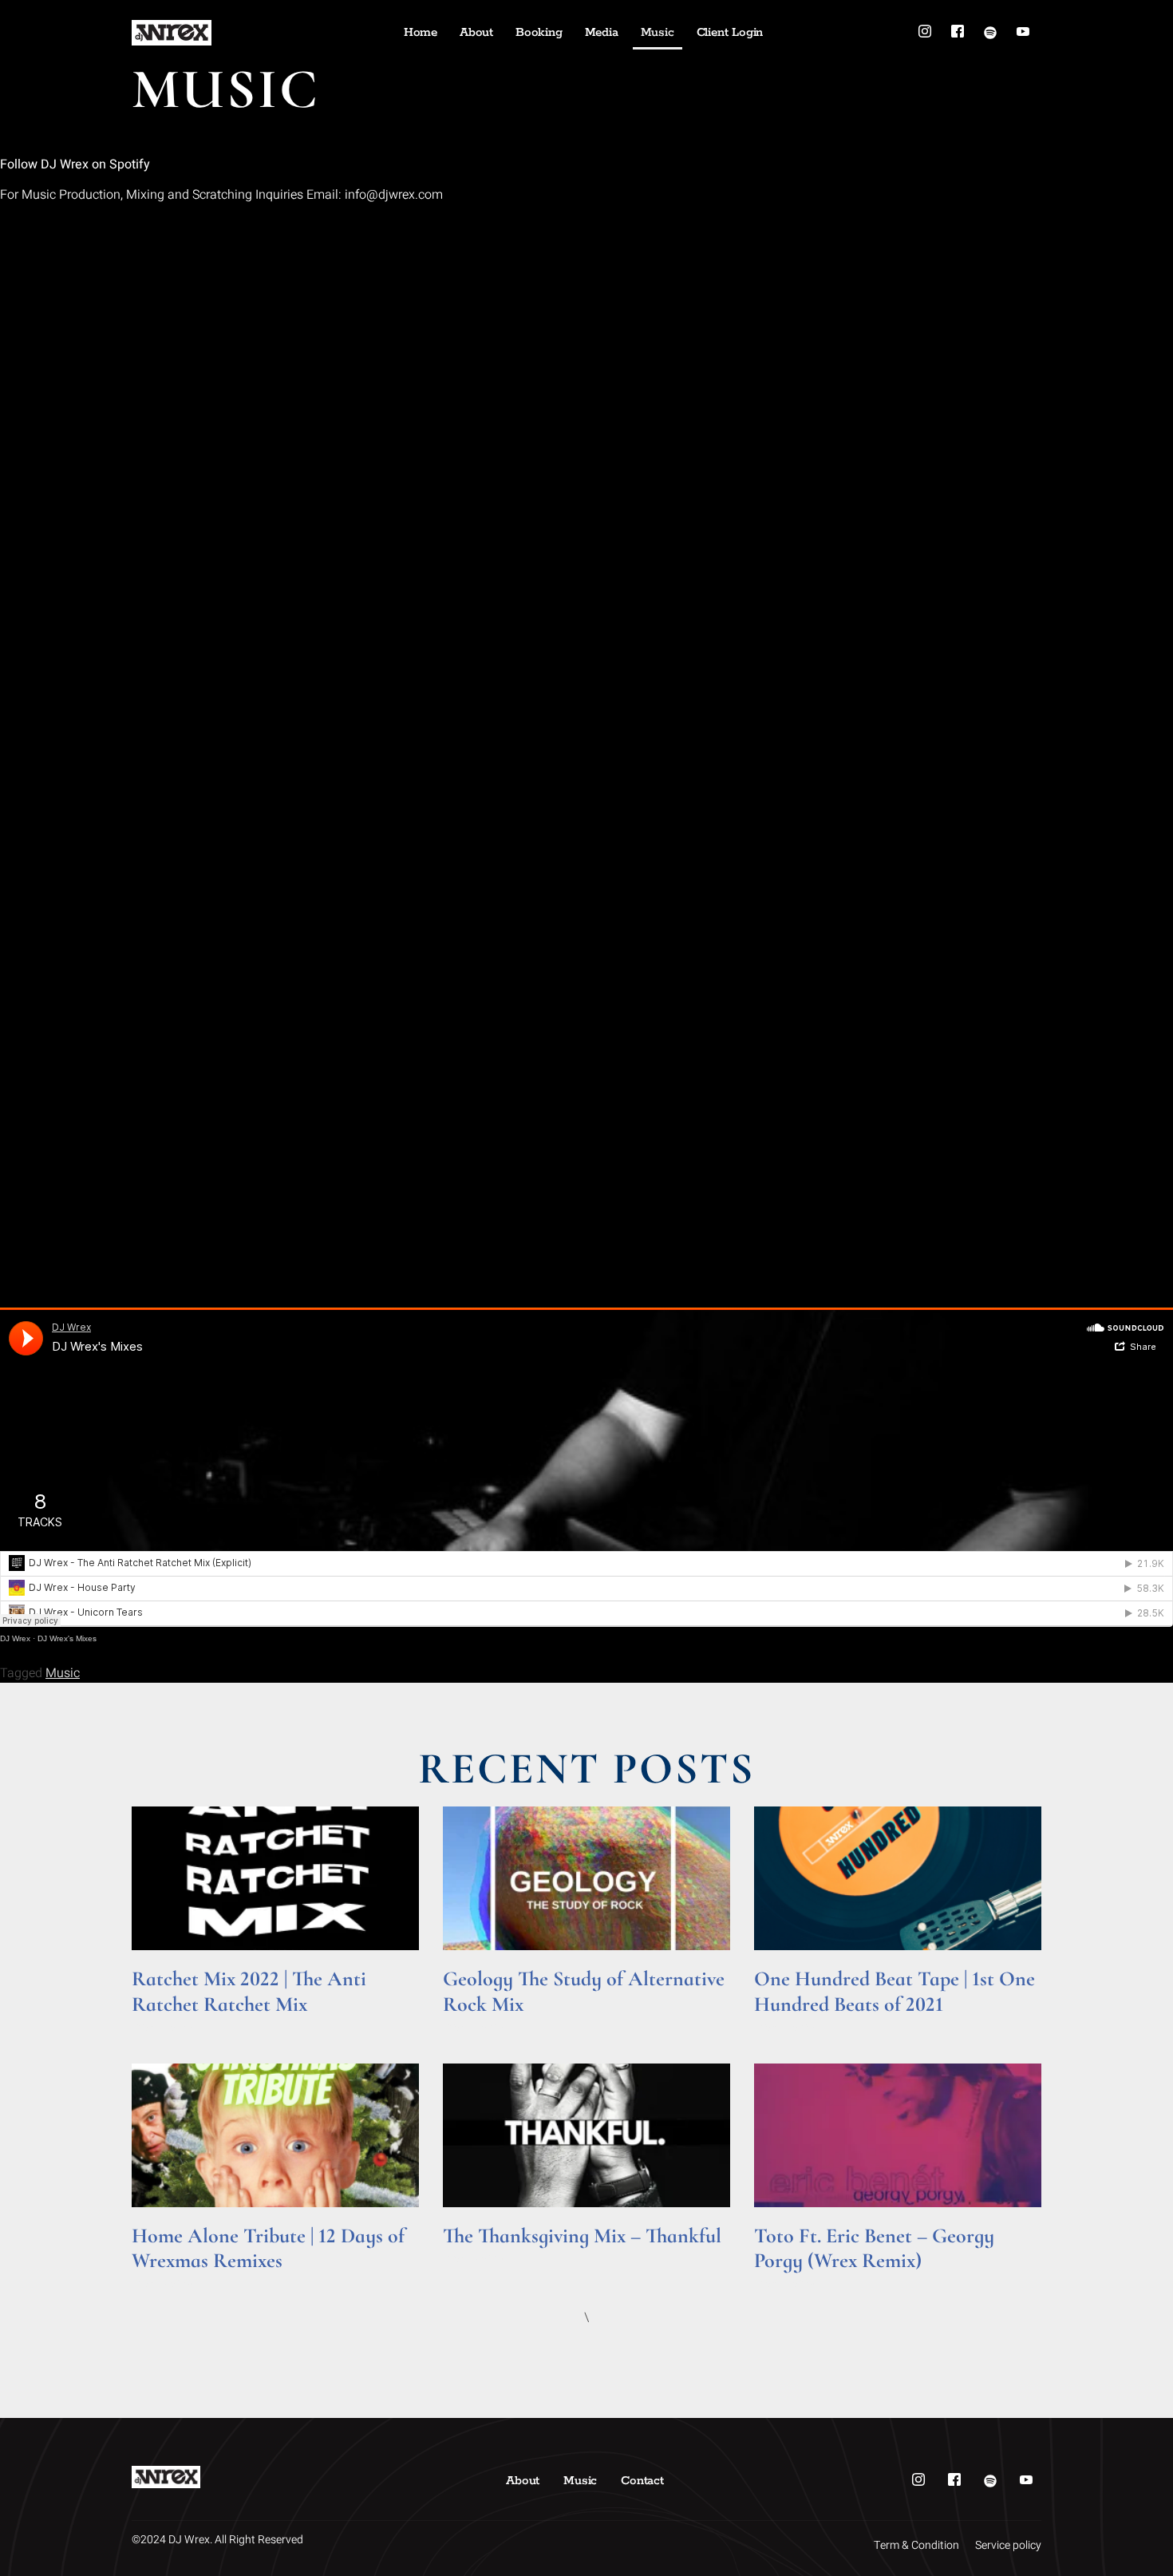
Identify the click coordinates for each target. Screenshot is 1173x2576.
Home (421, 32)
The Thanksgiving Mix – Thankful (582, 2236)
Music (658, 32)
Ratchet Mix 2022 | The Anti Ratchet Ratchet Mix (249, 1991)
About (476, 32)
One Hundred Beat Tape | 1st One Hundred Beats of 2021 (895, 1991)
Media (602, 32)
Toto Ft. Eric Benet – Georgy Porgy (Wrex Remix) (874, 2248)
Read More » (162, 2026)
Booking (539, 32)
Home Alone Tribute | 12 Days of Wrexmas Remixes (268, 2248)
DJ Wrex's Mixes (67, 1638)
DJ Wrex (15, 1638)
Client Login (730, 32)
